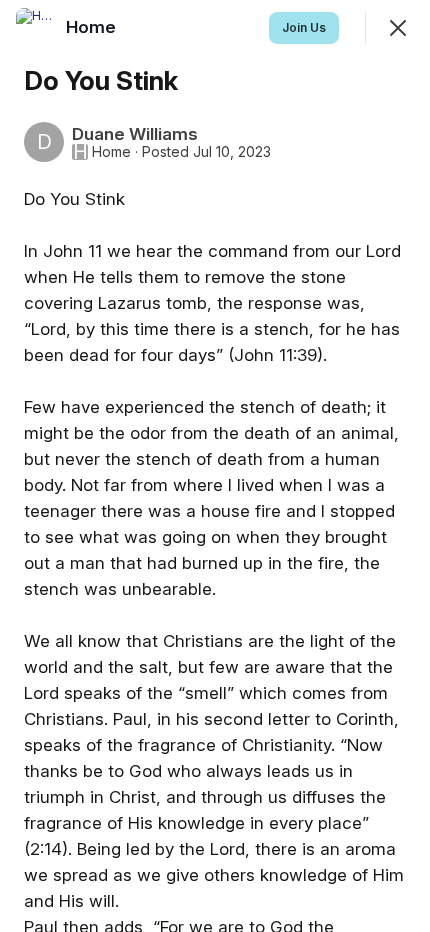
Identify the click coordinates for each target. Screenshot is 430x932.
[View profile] (36, 28)
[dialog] (215, 466)
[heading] (93, 27)
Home (111, 152)
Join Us (304, 27)
